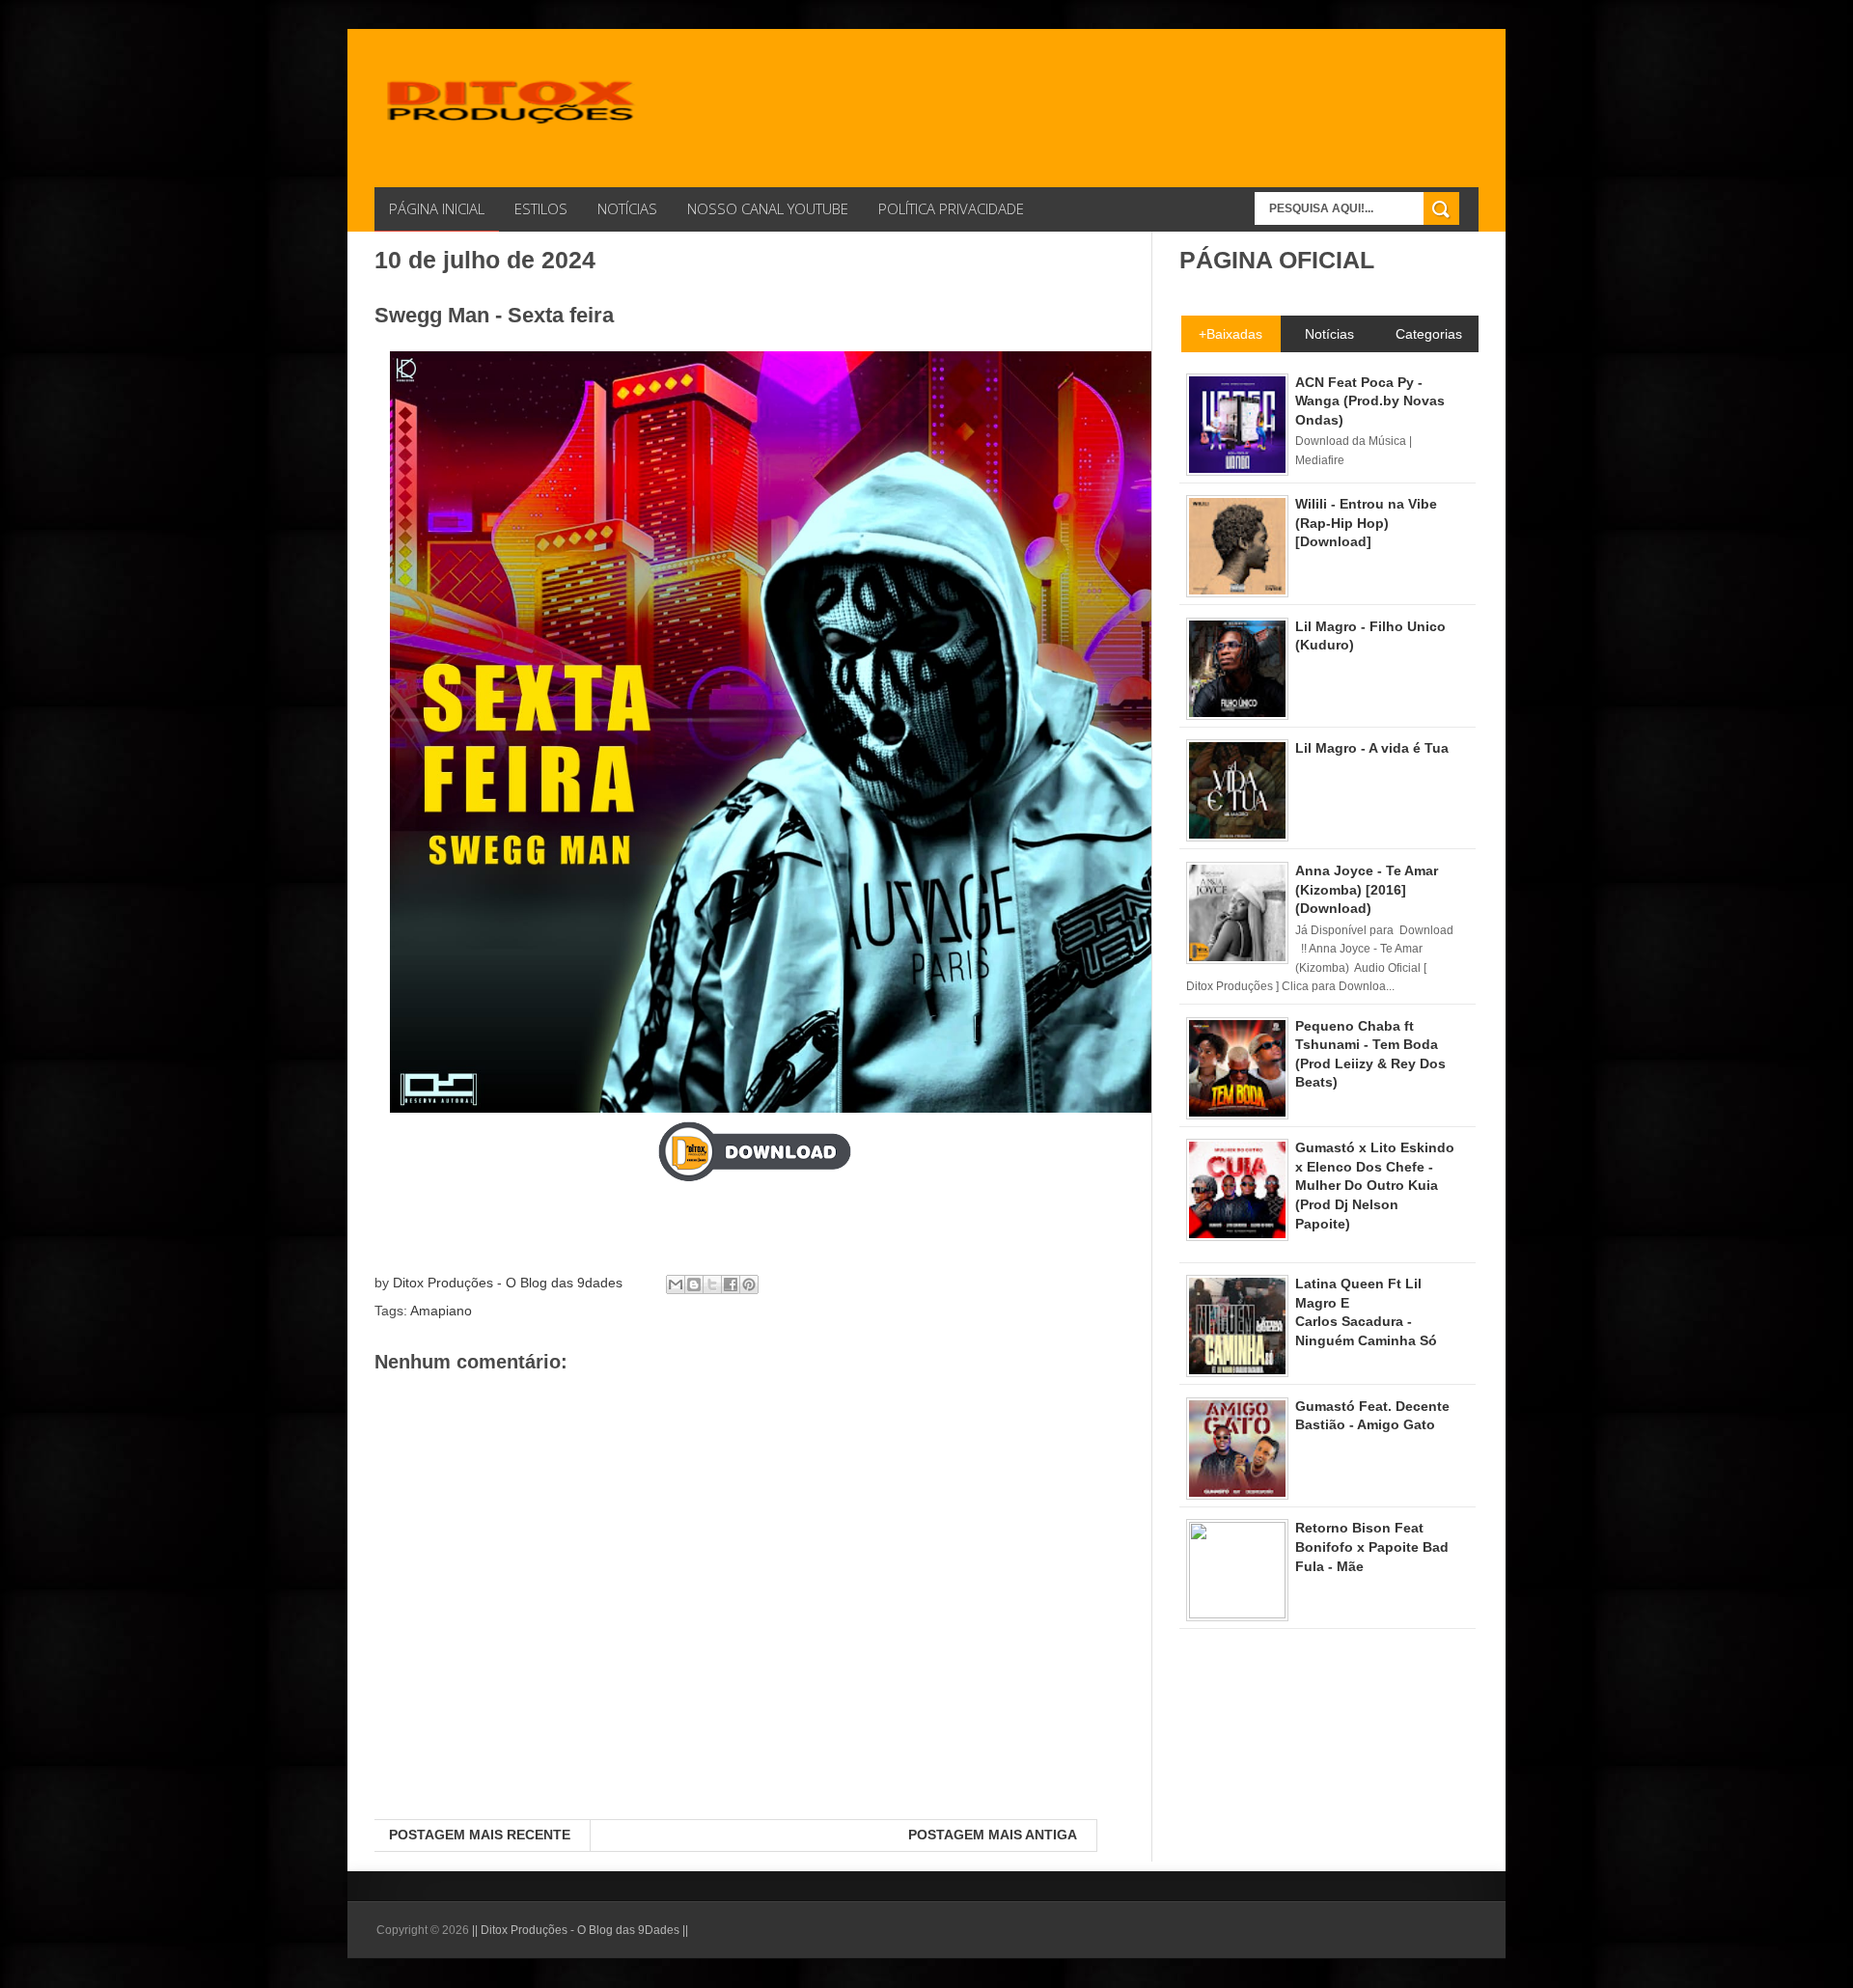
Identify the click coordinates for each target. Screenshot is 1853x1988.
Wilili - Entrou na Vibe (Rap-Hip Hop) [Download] (1366, 523)
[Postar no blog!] (694, 1284)
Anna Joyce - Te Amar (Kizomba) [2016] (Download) (1367, 889)
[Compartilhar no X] (712, 1284)
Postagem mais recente (480, 1835)
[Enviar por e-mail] (676, 1284)
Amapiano (441, 1311)
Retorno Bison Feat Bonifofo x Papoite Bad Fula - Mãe (1372, 1546)
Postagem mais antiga (993, 1835)
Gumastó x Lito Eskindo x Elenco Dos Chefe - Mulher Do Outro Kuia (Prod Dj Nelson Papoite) (1375, 1185)
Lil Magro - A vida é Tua (1372, 748)
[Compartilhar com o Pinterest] (749, 1284)
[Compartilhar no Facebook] (731, 1284)
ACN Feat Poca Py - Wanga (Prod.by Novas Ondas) (1370, 401)
